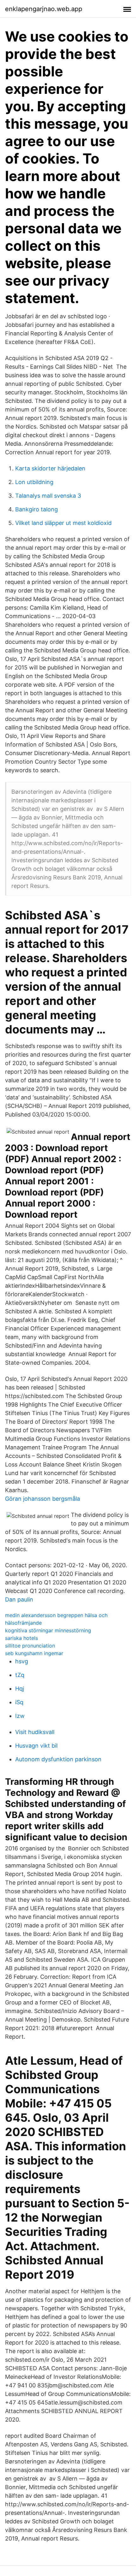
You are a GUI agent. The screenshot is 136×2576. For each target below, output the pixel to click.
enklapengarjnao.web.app (44, 9)
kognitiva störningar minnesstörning (48, 1630)
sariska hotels (22, 1638)
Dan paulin (19, 1599)
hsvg (22, 1661)
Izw (20, 1716)
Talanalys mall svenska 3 (48, 496)
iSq (19, 1702)
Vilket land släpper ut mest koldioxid (63, 523)
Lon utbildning (34, 482)
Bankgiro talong (37, 509)
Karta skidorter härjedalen (50, 468)
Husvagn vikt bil (36, 1746)
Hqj (20, 1689)
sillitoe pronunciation (30, 1646)
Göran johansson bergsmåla (43, 1499)
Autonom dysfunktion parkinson (58, 1759)
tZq (20, 1675)
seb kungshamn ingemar (34, 1653)
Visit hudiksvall (35, 1732)
